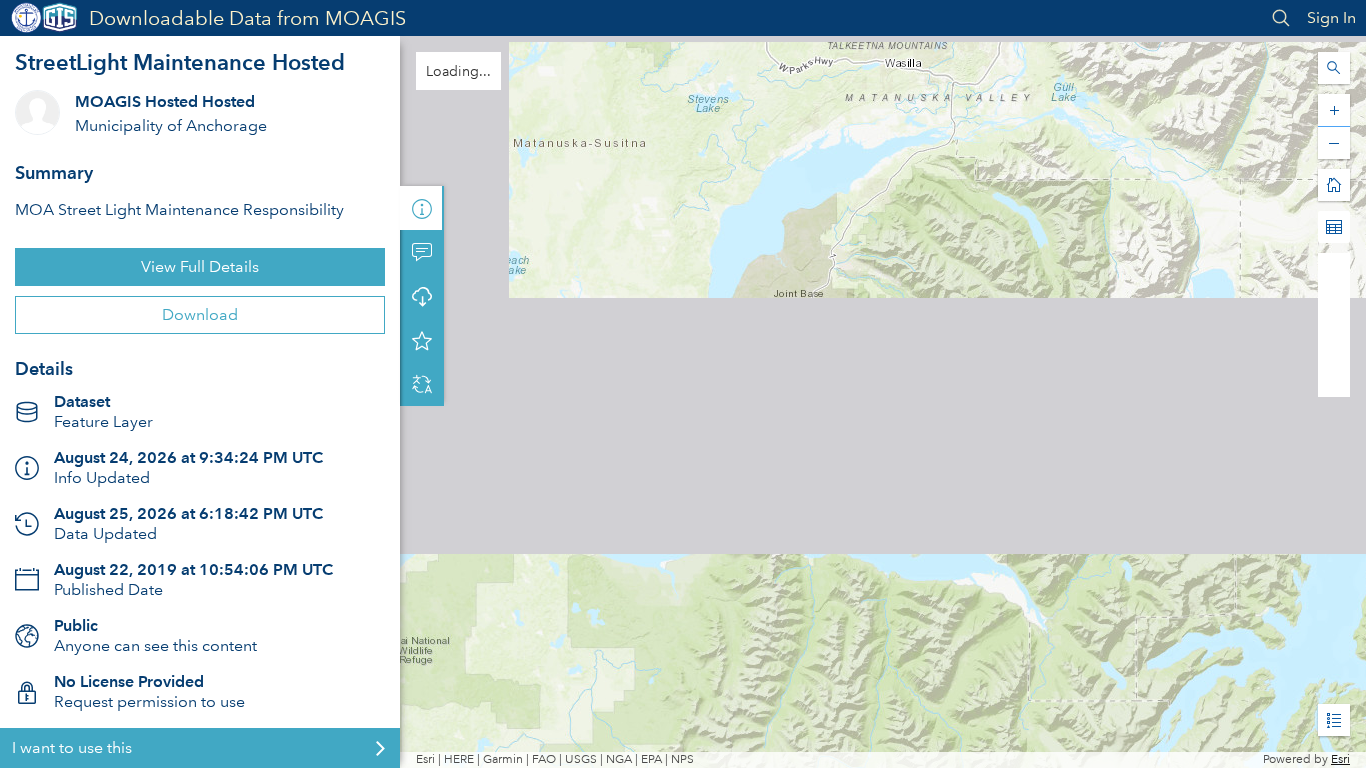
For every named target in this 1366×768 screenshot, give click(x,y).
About (422, 208)
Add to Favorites (422, 340)
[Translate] (422, 384)
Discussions (422, 252)
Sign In (1331, 17)
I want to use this (72, 747)
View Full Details (200, 266)
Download (200, 314)
